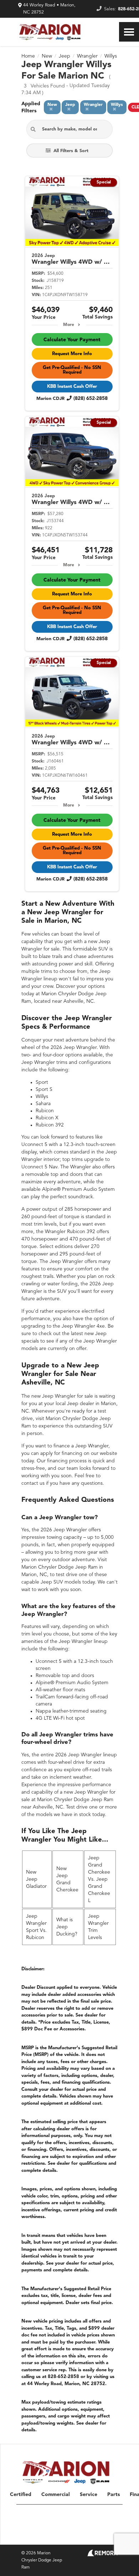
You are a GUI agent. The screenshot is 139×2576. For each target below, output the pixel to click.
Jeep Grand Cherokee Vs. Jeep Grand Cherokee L (99, 1879)
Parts (114, 2495)
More (69, 325)
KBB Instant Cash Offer (72, 387)
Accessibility (108, 2537)
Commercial (56, 2495)
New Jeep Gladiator (36, 1879)
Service (89, 2495)
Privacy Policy (79, 2537)
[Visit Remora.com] (102, 2555)
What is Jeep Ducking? (67, 1927)
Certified (21, 2495)
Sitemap (53, 2537)
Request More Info (72, 354)
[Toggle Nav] (129, 32)
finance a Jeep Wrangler (81, 1446)
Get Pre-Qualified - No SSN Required (72, 370)
